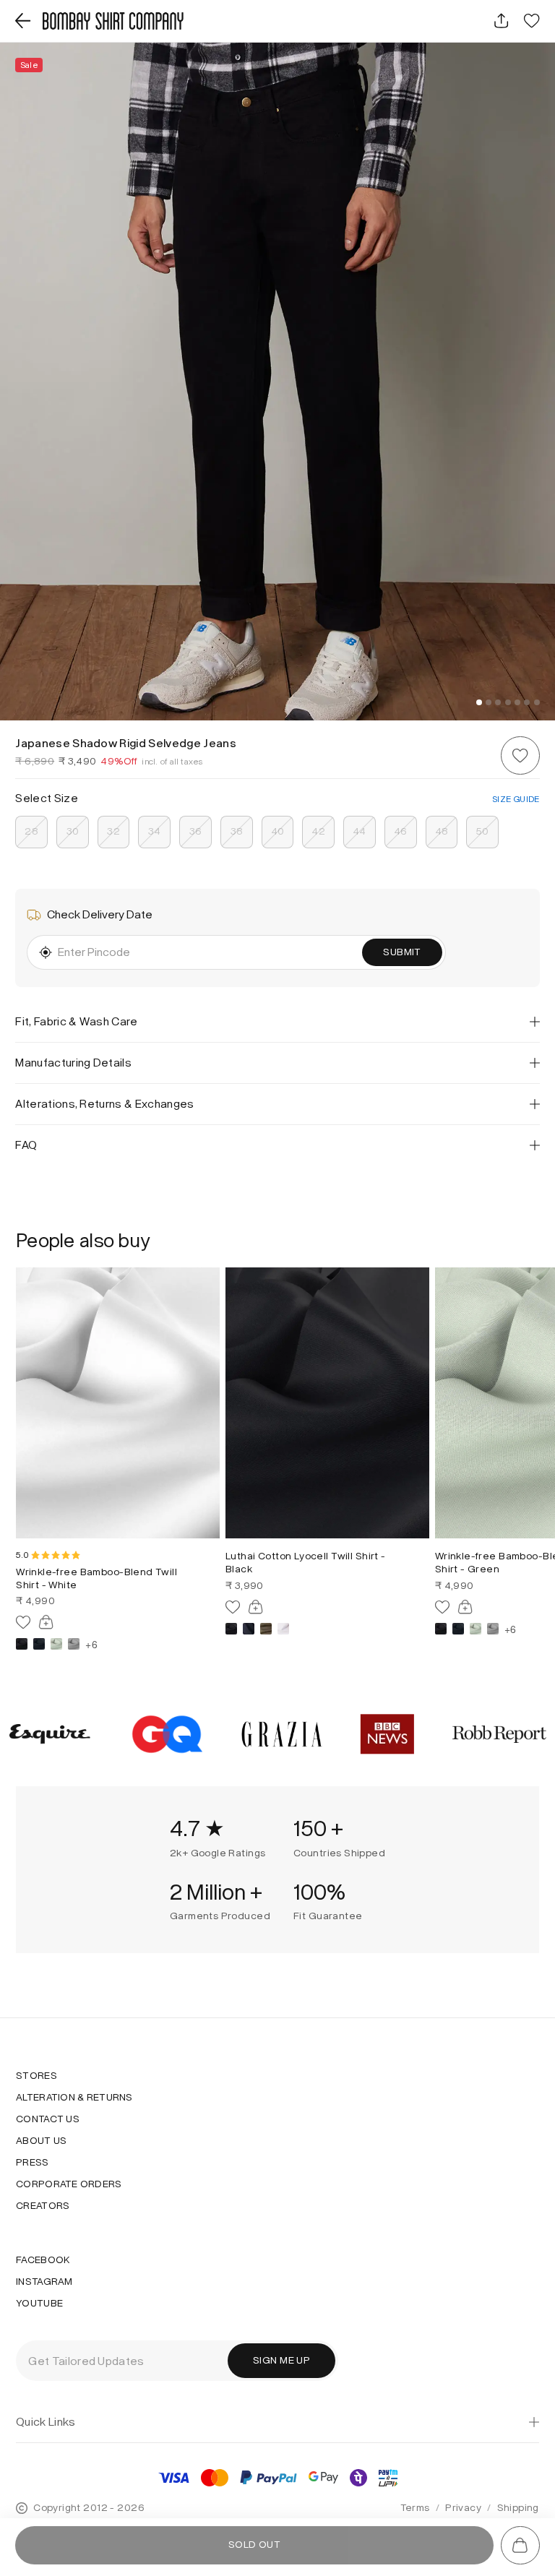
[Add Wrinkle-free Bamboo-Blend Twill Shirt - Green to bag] (465, 1607)
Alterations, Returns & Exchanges (104, 1104)
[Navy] (249, 1629)
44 (360, 831)
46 (401, 831)
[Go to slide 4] (508, 702)
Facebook (43, 2260)
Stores (36, 2076)
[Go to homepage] (113, 21)
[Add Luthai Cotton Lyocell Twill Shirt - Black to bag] (256, 1607)
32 (113, 831)
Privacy (463, 2508)
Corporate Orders (69, 2184)
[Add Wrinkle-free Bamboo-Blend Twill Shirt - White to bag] (46, 1622)
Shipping (518, 2508)
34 (155, 831)
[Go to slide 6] (527, 702)
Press (32, 2163)
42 (318, 831)
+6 (91, 1644)
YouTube (39, 2304)
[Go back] (23, 21)
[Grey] (74, 1644)
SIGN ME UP (281, 2360)
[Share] (501, 21)
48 (442, 831)
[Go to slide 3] (498, 702)
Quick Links (46, 2422)
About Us (41, 2141)
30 (73, 831)
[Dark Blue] (39, 1644)
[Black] (22, 1644)
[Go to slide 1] (479, 702)
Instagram (44, 2282)
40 (278, 831)
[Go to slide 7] (537, 702)
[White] (283, 1629)
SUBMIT (402, 952)
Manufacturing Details (73, 1063)
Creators (43, 2206)
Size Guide (516, 799)
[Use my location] (46, 952)
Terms (415, 2508)
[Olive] (266, 1629)
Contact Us (48, 2119)
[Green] (56, 1644)
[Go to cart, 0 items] (520, 2545)
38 (237, 831)
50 (483, 831)
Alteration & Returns (74, 2098)
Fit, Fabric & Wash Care (76, 1021)
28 (31, 831)
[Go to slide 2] (489, 702)
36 (196, 831)
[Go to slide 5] (517, 702)
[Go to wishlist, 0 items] (532, 21)
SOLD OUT (254, 2545)
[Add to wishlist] (520, 755)
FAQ (26, 1145)
